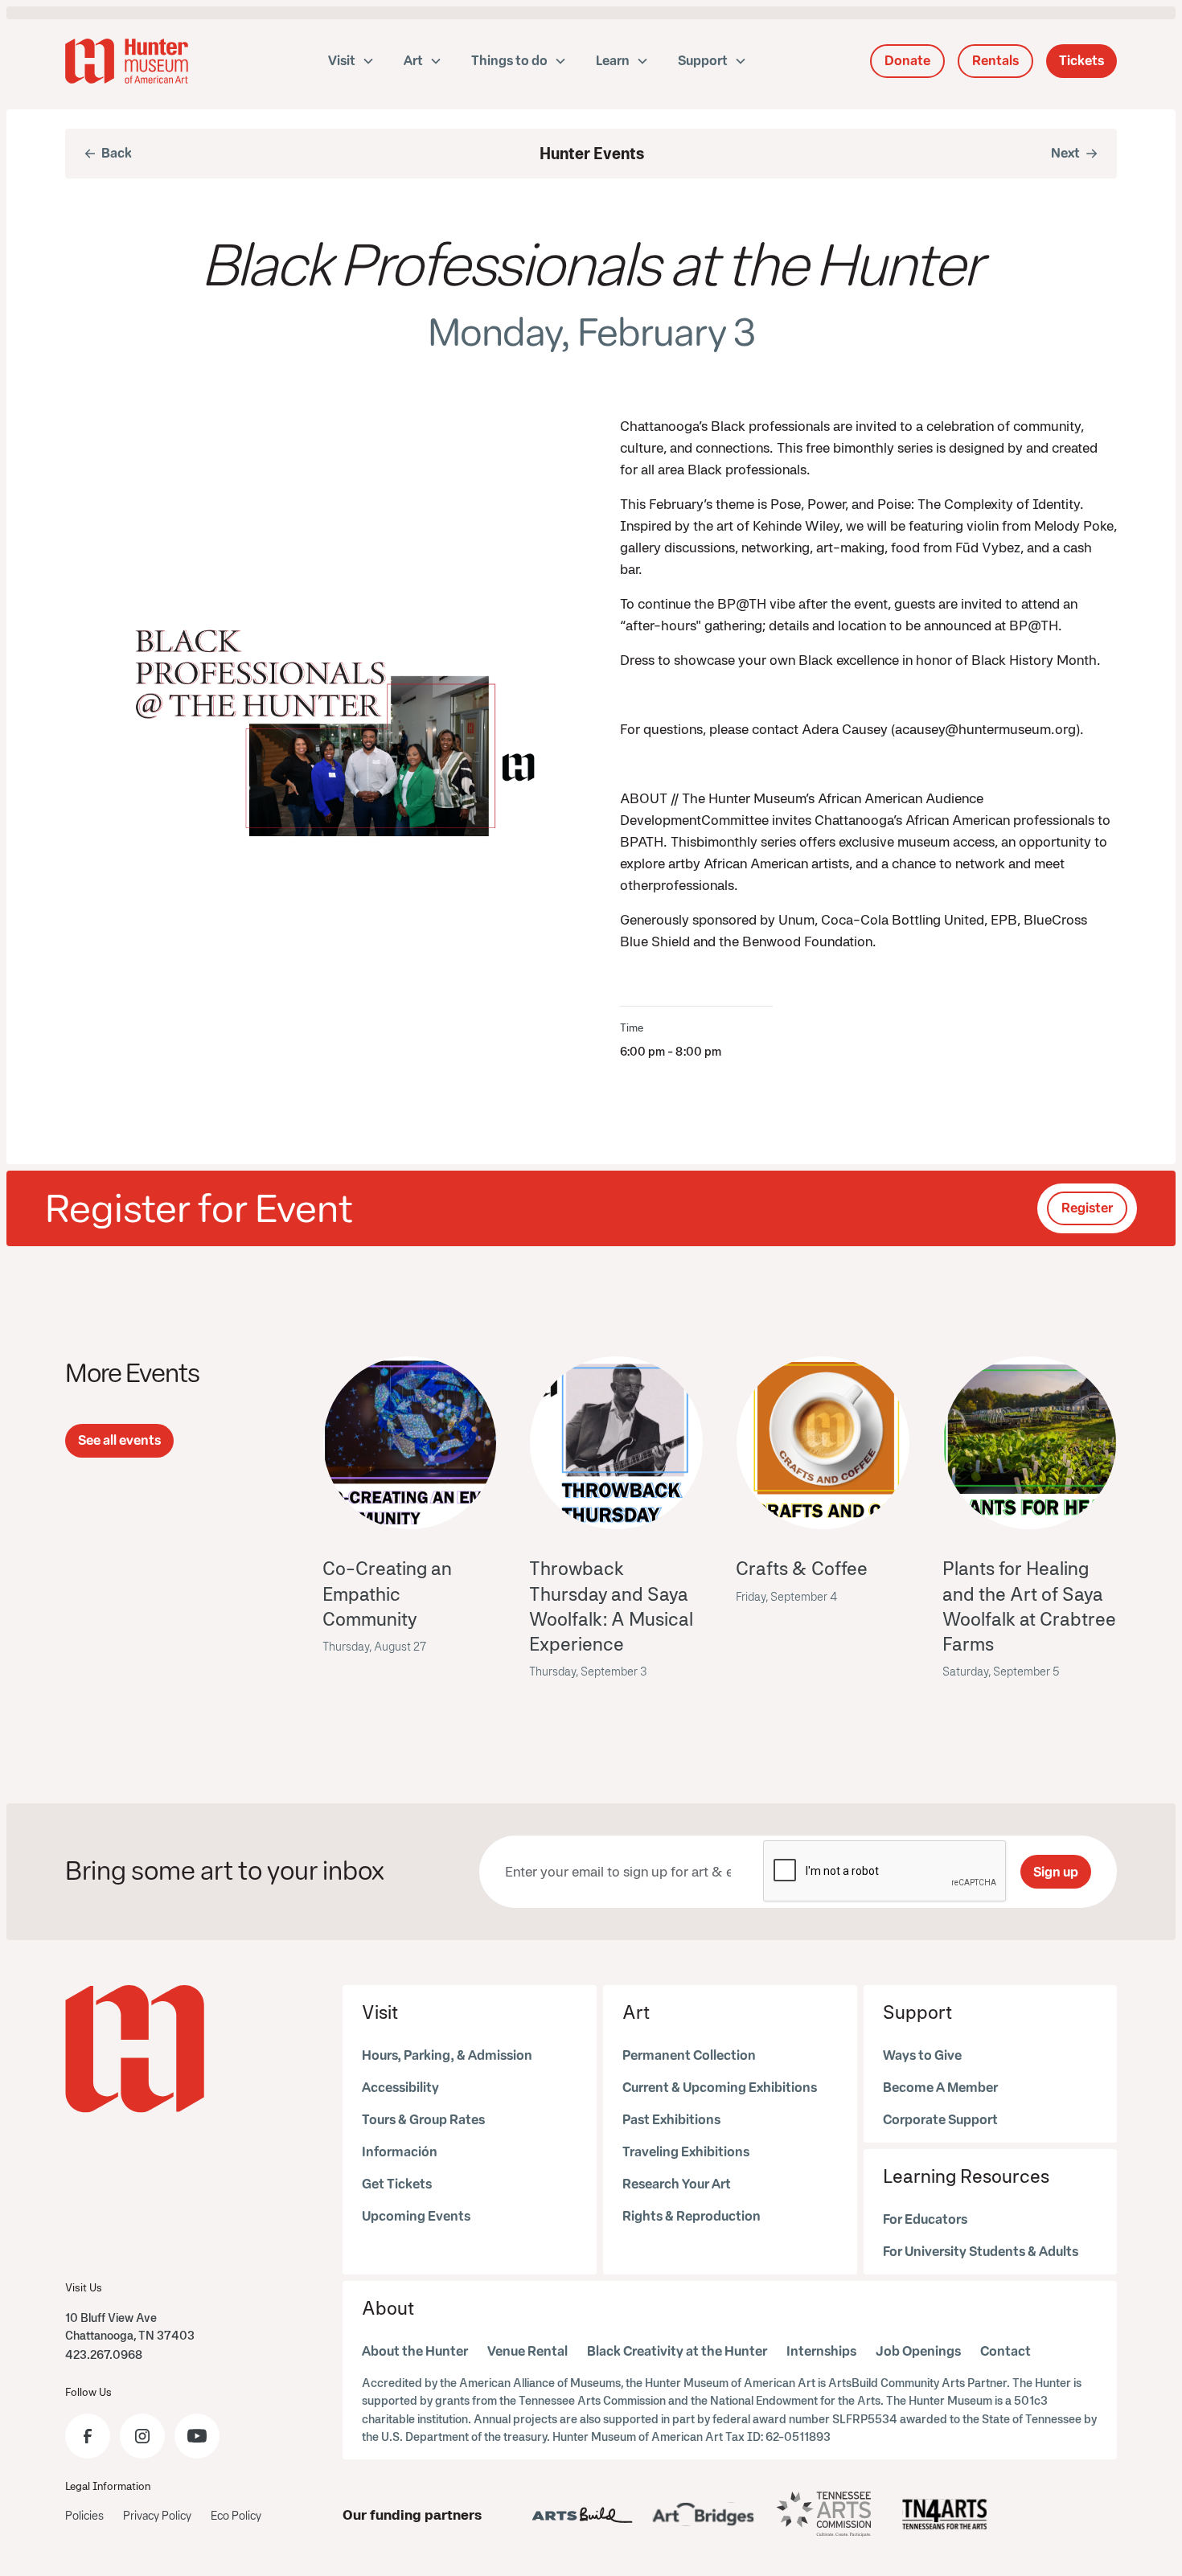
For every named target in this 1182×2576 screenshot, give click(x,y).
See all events (119, 1440)
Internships (821, 2351)
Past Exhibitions (671, 2120)
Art (636, 2012)
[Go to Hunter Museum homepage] (135, 2049)
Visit (380, 2012)
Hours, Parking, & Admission (447, 2055)
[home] (127, 61)
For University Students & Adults (981, 2252)
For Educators (925, 2219)
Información (400, 2152)
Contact (1006, 2351)
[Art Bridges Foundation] (703, 2514)
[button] (351, 61)
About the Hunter (415, 2351)
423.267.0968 (104, 2354)
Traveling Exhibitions (686, 2152)
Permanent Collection (689, 2055)
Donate (907, 61)
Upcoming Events (416, 2216)
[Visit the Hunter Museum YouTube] (197, 2436)
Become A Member (940, 2088)
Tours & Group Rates (423, 2120)
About (388, 2308)
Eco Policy (236, 2516)
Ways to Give (922, 2055)
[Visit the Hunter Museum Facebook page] (88, 2436)
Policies (84, 2516)
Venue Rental (527, 2351)
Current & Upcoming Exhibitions (720, 2088)
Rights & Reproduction (692, 2216)
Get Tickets (397, 2184)
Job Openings (918, 2351)
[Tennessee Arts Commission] (824, 2514)
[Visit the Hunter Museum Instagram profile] (142, 2436)
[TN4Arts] (945, 2514)
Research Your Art (677, 2184)
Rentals (995, 61)
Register (1087, 1208)
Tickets (1081, 61)
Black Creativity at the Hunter (677, 2351)
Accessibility (400, 2088)
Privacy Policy (157, 2516)
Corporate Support (940, 2120)
